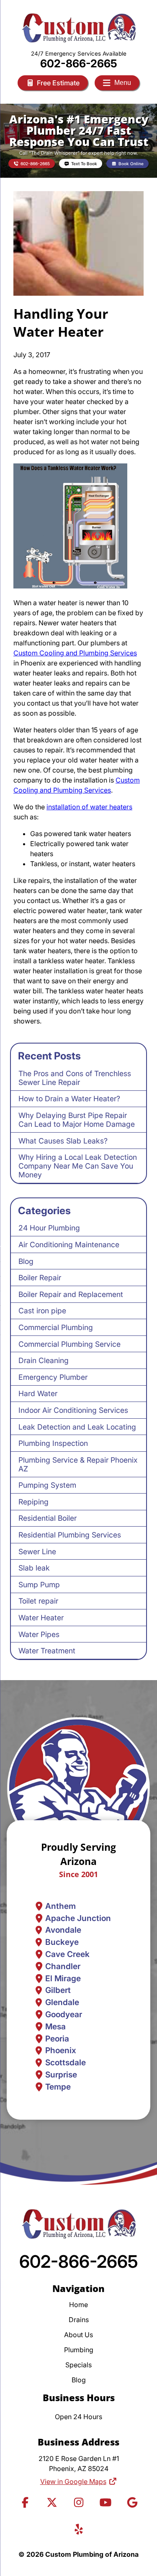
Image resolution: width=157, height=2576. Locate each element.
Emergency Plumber (53, 1377)
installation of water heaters (89, 807)
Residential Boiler (48, 1518)
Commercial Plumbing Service (69, 1344)
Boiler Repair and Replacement (71, 1294)
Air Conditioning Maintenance (69, 1245)
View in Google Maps (73, 2481)
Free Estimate (58, 83)
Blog (26, 1261)
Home (78, 2305)
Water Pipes (39, 1634)
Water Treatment (47, 1651)
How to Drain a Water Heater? (69, 1099)
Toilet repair (38, 1601)
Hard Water (38, 1393)
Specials (78, 2365)
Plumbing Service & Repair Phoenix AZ (78, 1464)
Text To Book (84, 164)
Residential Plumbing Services (70, 1535)
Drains (79, 2320)
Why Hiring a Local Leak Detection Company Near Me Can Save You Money (78, 1166)
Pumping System (47, 1485)
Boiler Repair (40, 1278)
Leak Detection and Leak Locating (77, 1427)
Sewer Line (37, 1551)
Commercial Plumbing (56, 1327)
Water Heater (41, 1618)
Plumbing (79, 2350)
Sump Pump (39, 1585)
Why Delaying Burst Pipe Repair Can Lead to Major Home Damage (77, 1120)
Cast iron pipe (42, 1311)
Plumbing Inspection (53, 1443)
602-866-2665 (79, 63)
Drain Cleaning (44, 1360)
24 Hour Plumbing (49, 1228)
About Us (78, 2335)
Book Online (131, 164)
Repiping (33, 1502)
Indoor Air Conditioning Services (73, 1410)
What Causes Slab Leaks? (63, 1141)
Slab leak (34, 1568)
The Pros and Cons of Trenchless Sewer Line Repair (75, 1078)
